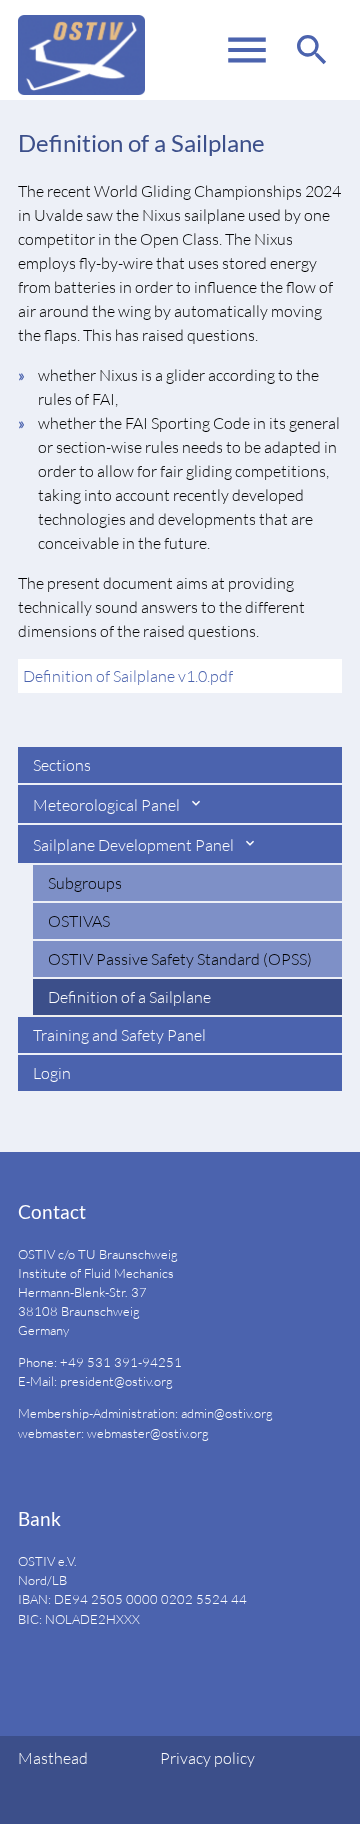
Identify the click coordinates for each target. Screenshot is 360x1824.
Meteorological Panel (108, 805)
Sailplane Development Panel (135, 845)
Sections (62, 765)
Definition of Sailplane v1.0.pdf (128, 676)
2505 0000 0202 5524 (159, 1599)
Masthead (53, 1758)
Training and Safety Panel (119, 1035)
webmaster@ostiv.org (148, 1433)
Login (52, 1073)
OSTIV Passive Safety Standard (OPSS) (180, 959)
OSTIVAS (79, 921)
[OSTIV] (81, 50)
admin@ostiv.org (227, 1413)
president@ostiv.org (116, 1381)
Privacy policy (207, 1758)
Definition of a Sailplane (129, 997)
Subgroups (85, 883)
